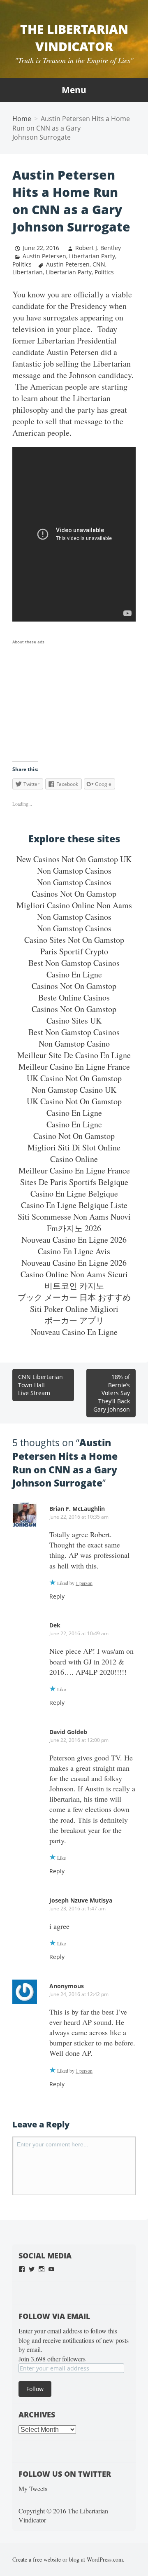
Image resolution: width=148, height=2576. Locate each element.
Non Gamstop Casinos (74, 871)
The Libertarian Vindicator (74, 38)
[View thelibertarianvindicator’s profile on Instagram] (42, 2269)
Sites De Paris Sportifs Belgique (74, 1182)
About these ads (28, 642)
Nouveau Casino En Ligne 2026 (74, 1240)
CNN (99, 264)
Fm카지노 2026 (74, 1228)
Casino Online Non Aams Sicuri (74, 1274)
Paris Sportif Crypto (74, 951)
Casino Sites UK (74, 1020)
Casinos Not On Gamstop (74, 894)
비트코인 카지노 (74, 1286)
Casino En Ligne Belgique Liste (74, 1205)
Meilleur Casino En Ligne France (74, 1067)
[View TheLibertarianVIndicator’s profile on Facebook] (22, 2269)
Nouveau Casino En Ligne (74, 1332)
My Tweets (33, 2488)
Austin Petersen (44, 256)
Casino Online (74, 1159)
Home (22, 119)
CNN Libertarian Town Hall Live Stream (40, 1385)
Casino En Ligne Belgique (74, 1193)
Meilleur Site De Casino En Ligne (74, 1055)
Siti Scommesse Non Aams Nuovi (74, 1217)
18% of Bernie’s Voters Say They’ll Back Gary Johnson (112, 1393)
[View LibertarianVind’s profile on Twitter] (32, 2269)
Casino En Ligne (74, 974)
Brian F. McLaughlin (77, 1509)
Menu (74, 90)
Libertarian (28, 272)
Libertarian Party (92, 256)
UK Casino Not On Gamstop (74, 1078)
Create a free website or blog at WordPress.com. (68, 2559)
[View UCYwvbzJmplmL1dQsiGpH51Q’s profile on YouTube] (51, 2269)
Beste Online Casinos (74, 997)
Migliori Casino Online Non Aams (74, 905)
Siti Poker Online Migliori (74, 1309)
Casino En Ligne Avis (74, 1251)
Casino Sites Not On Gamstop (74, 940)
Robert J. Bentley (98, 248)
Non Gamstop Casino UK (74, 1090)
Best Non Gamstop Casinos (74, 963)
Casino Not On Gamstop (74, 1136)
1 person (84, 1583)
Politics (22, 264)
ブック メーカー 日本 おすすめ (74, 1297)
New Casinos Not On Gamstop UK (74, 859)
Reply (57, 1596)
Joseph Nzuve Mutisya (81, 1900)
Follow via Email (54, 2316)
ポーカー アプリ (74, 1320)
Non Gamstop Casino (74, 1044)
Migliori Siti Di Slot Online (74, 1147)
